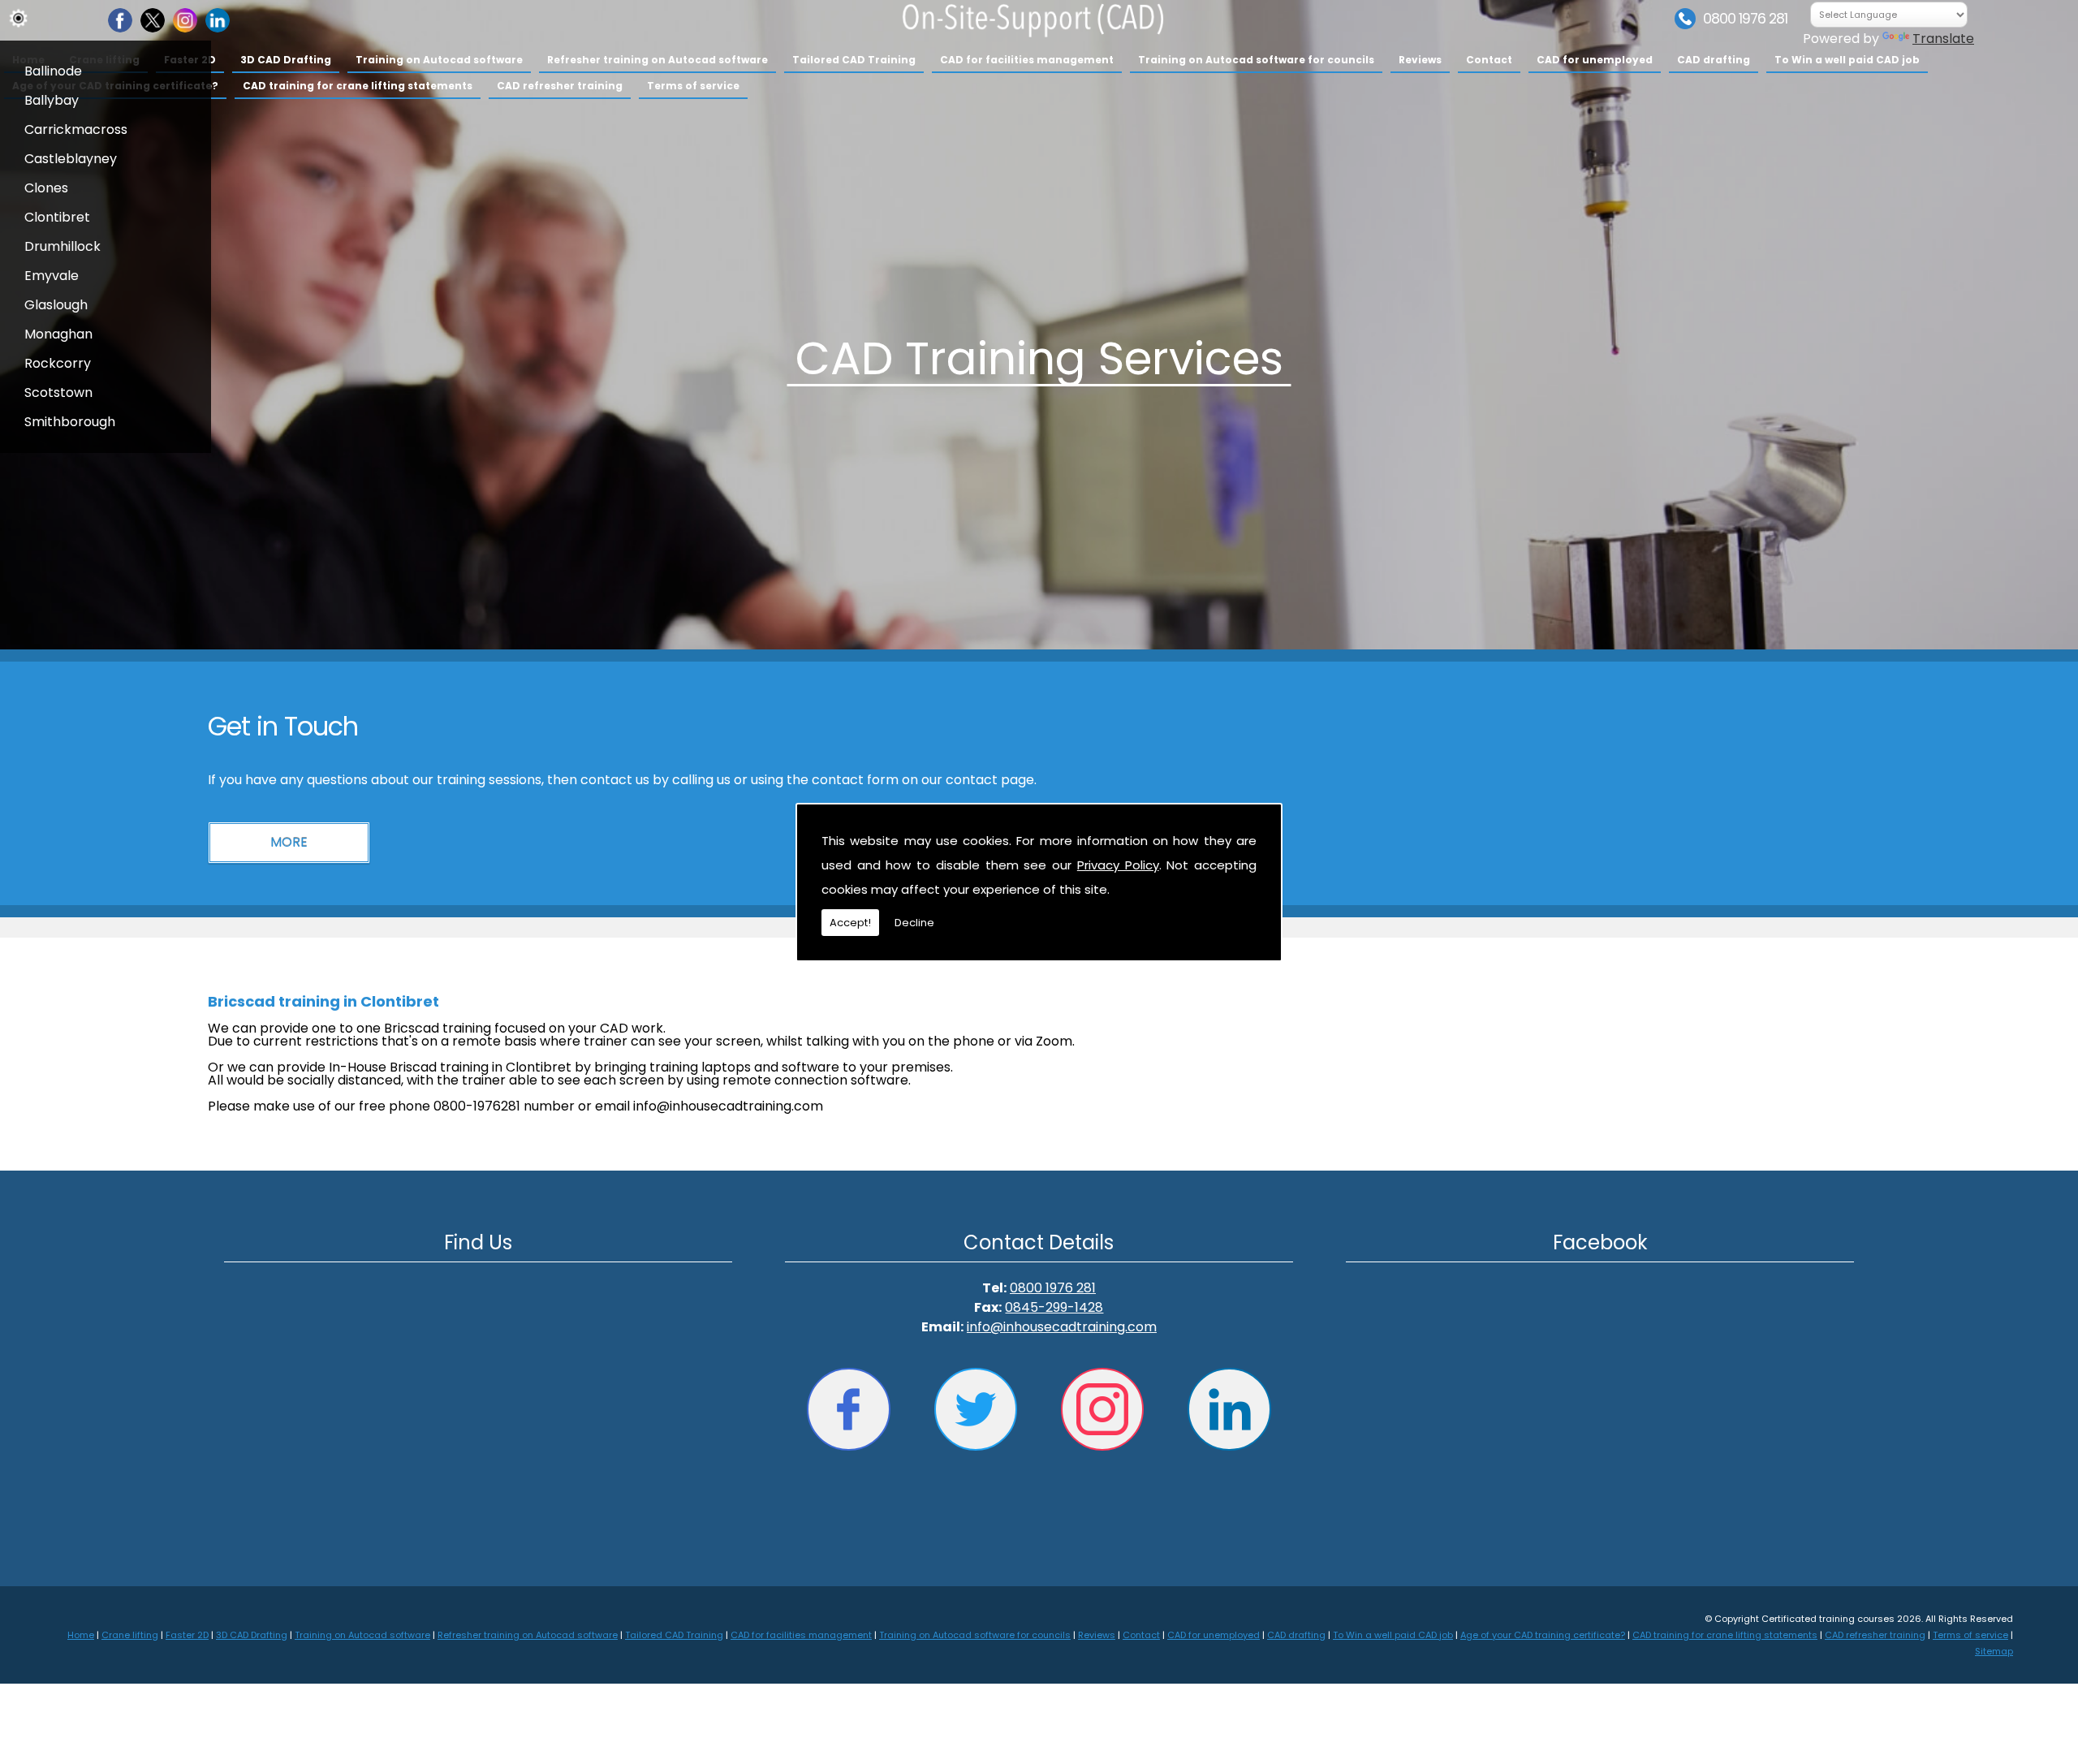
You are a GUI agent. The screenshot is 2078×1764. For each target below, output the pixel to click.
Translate (1943, 39)
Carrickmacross (76, 129)
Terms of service (693, 86)
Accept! (850, 923)
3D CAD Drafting (286, 60)
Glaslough (56, 305)
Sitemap (1994, 1651)
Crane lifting (130, 1635)
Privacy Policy (1118, 865)
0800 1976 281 (1745, 19)
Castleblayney (71, 159)
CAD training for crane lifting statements (358, 86)
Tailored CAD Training (854, 60)
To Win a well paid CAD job (1847, 60)
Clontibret (57, 217)
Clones (46, 188)
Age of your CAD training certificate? (1543, 1635)
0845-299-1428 (1054, 1307)
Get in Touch (283, 726)
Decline (914, 923)
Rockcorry (58, 363)
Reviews (1420, 60)
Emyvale (52, 276)
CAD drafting (1714, 60)
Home (81, 1635)
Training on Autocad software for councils (1256, 60)
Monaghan (58, 334)
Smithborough (70, 422)
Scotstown (58, 392)
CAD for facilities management (1027, 60)
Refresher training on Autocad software (657, 60)
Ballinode (53, 71)
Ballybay (52, 100)
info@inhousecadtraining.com (1062, 1327)
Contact (1489, 60)
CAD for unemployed (1595, 60)
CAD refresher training (560, 86)
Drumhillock (63, 246)
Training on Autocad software (439, 60)
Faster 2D (187, 1635)
